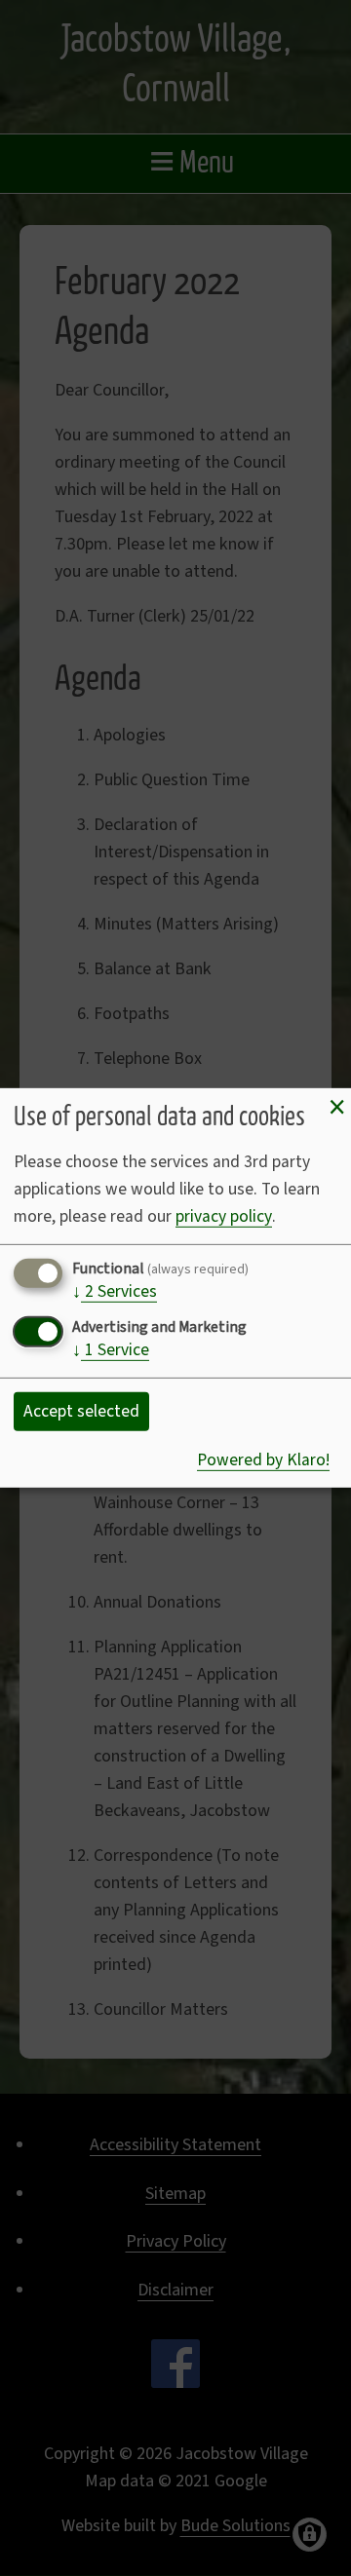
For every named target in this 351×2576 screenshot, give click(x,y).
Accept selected (81, 1411)
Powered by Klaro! (263, 1460)
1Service (111, 1351)
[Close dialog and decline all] (336, 1108)
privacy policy (224, 1216)
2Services (115, 1293)
